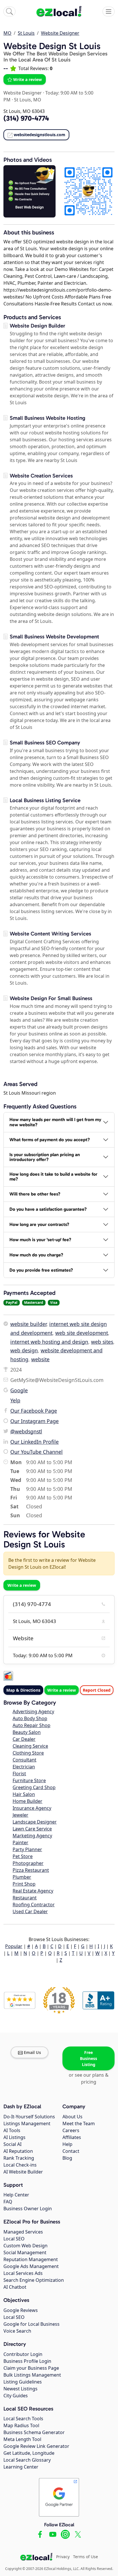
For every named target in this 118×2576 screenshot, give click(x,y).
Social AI (12, 2144)
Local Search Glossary (27, 2460)
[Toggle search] (9, 11)
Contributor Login (23, 2354)
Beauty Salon (27, 1732)
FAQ (8, 2202)
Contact (71, 2151)
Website (23, 1638)
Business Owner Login (28, 2209)
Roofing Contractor (34, 1905)
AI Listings (14, 2137)
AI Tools (12, 2130)
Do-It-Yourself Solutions (29, 2117)
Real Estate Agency (33, 1891)
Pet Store (23, 1856)
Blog (67, 2158)
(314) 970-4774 (32, 1604)
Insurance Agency (32, 1808)
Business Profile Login (27, 2361)
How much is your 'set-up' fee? (40, 1240)
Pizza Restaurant (31, 1870)
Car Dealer (24, 1739)
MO (7, 33)
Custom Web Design (25, 2246)
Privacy (63, 2557)
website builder (28, 1324)
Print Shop (24, 1884)
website (40, 1359)
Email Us (32, 2052)
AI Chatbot (15, 2287)
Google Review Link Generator (36, 2446)
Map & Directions (23, 1690)
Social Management (25, 2252)
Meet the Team (79, 2123)
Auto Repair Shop (32, 1725)
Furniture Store (29, 1780)
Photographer (28, 1863)
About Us (72, 2117)
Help (67, 2144)
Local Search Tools (23, 2419)
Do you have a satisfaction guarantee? (48, 1209)
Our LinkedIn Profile (35, 1442)
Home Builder (27, 1801)
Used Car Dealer (30, 1911)
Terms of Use (85, 2557)
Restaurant (25, 1898)
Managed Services (23, 2232)
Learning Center (21, 2467)
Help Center (16, 2195)
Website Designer (60, 33)
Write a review (27, 79)
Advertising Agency (33, 1711)
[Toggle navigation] (109, 11)
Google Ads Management (31, 2266)
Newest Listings (20, 2389)
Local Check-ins (20, 2165)
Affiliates (72, 2137)
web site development (82, 1333)
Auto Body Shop (30, 1718)
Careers (71, 2130)
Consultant (24, 1760)
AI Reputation (18, 2151)
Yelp (15, 1400)
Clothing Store (28, 1753)
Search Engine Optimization (34, 2280)
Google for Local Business (32, 2324)
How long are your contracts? (39, 1224)
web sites (102, 1342)
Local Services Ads (23, 2273)
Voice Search (17, 2331)
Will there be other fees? (35, 1194)
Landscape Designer (35, 1822)
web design (24, 1350)
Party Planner (27, 1849)
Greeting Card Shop (34, 1787)
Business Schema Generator (34, 2432)
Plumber (22, 1877)
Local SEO (14, 2239)
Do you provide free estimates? (41, 1270)
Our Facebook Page (34, 1411)
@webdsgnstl (26, 1431)
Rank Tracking (19, 2158)
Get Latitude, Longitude (29, 2453)
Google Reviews (21, 2310)
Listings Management (27, 2123)
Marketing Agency (32, 1836)
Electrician (24, 1767)
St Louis (26, 33)
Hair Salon (24, 1794)
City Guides (16, 2396)
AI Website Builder (23, 2172)
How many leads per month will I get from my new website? (55, 1122)
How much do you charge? (36, 1255)
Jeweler (20, 1815)
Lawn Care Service (32, 1829)
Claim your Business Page (31, 2368)
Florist (19, 1774)
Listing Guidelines (23, 2382)
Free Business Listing (88, 2058)
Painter (20, 1843)
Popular (14, 1946)
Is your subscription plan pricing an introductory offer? (45, 1157)
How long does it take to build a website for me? (53, 1177)
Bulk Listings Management (32, 2375)
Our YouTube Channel (37, 1452)
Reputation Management (31, 2259)
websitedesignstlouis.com (40, 135)
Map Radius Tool (21, 2425)
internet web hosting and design (49, 1342)
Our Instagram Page (35, 1421)
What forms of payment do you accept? (50, 1140)
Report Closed (97, 1690)
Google (19, 1390)
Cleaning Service (30, 1746)
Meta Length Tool (22, 2439)
